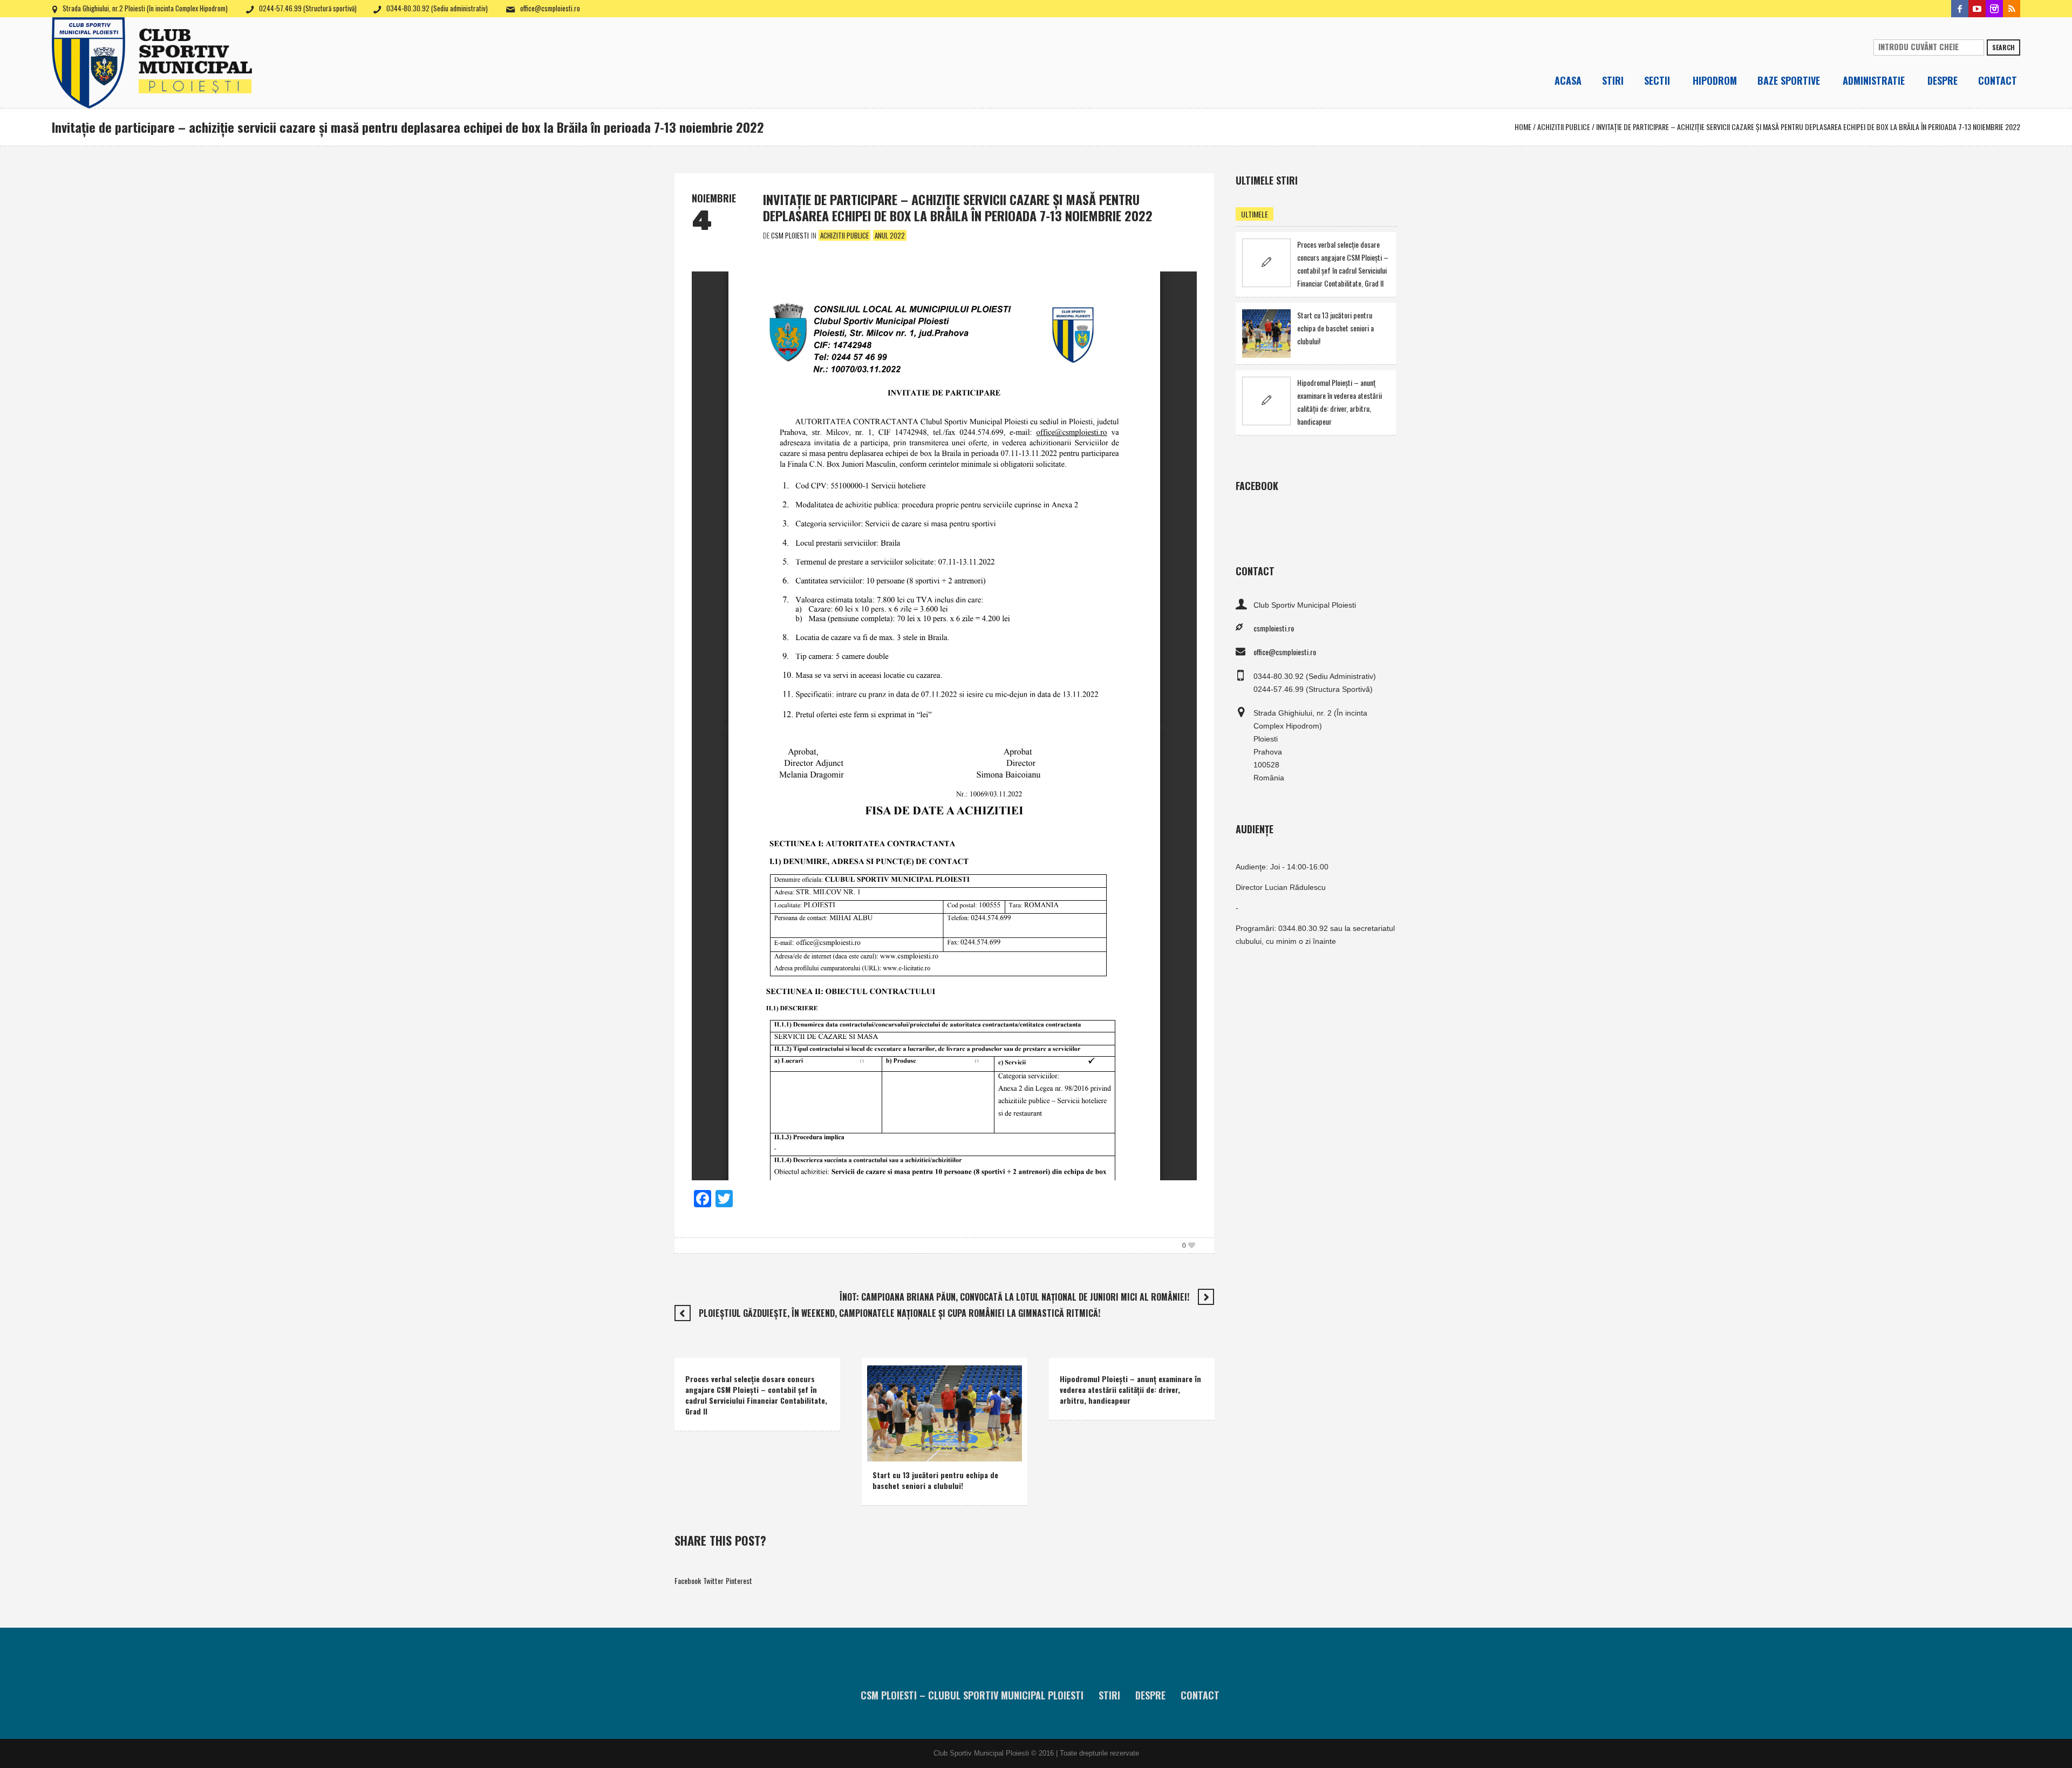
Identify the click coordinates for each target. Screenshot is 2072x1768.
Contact (1200, 1695)
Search (2003, 47)
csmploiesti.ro (1274, 628)
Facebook (688, 1580)
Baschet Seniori (931, 1437)
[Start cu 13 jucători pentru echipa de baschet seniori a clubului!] (945, 1412)
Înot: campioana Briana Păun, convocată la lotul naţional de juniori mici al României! (1014, 1297)
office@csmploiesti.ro (550, 8)
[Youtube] (1977, 9)
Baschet (887, 1437)
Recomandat (980, 1437)
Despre (1150, 1695)
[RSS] (2012, 9)
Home (1523, 127)
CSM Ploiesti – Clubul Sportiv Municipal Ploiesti (972, 1695)
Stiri (1109, 1695)
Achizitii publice (1564, 127)
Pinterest (739, 1580)
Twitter (713, 1580)
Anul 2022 (890, 235)
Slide (883, 1451)
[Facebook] (1960, 9)
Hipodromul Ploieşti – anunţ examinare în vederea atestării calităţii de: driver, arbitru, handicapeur (1130, 1389)
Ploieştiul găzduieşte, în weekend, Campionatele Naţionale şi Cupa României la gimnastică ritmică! (899, 1313)
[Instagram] (1994, 9)
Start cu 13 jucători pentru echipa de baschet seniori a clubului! (935, 1480)
